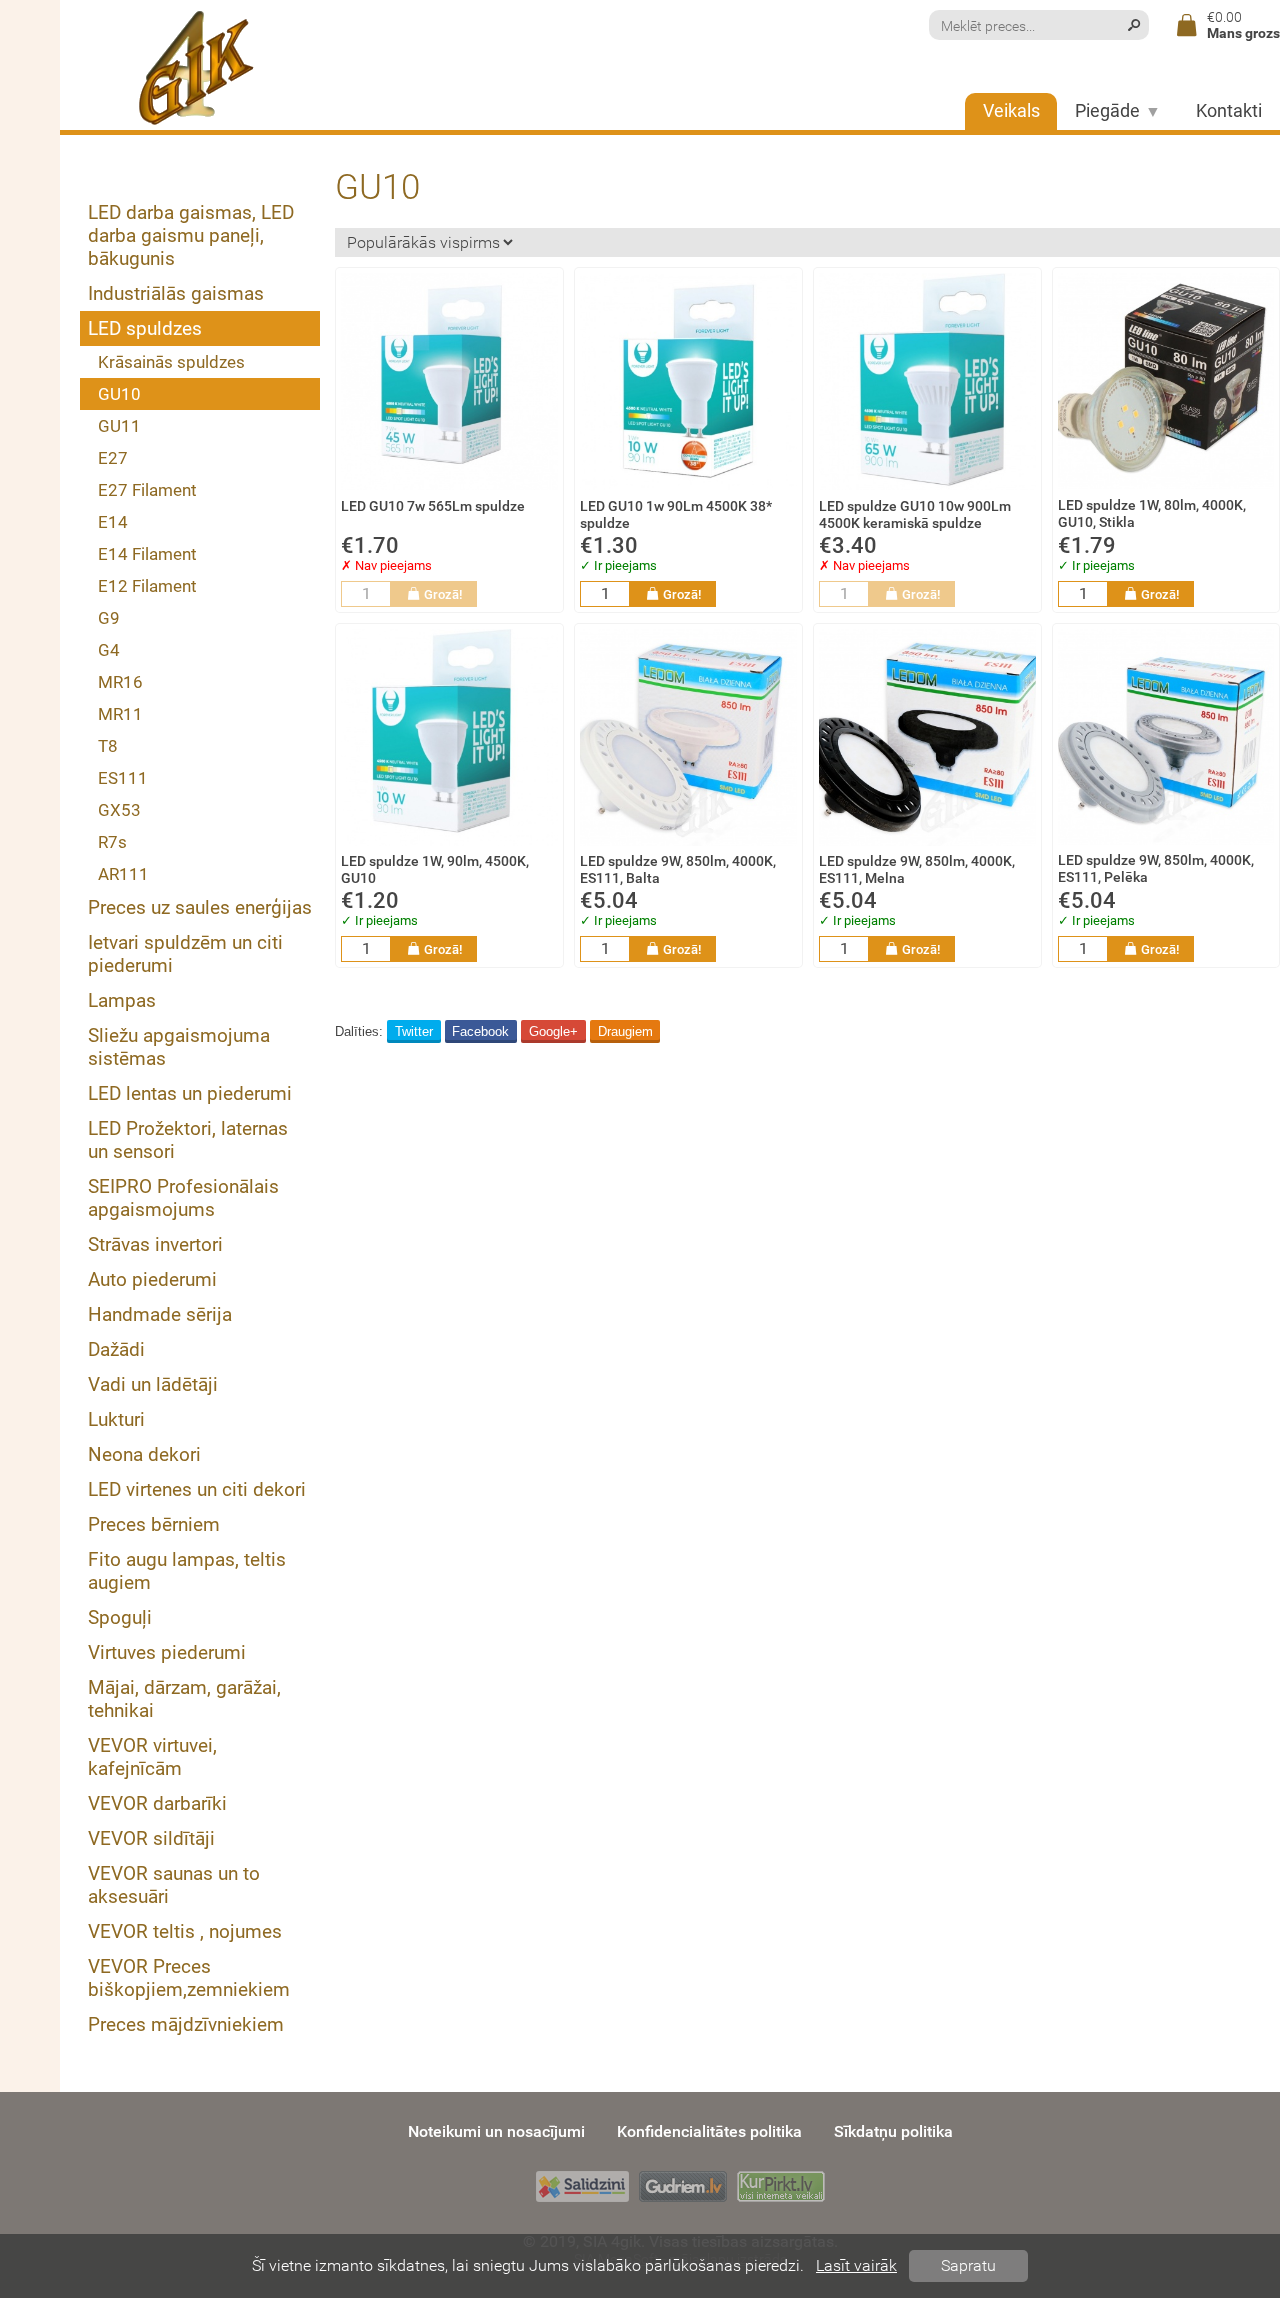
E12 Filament (147, 586)
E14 (113, 522)
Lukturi (116, 1419)
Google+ (553, 1031)
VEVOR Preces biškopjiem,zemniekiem (189, 1978)
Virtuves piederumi (167, 1652)
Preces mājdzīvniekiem (186, 2024)
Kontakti (1229, 111)
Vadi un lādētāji (153, 1384)
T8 (108, 746)
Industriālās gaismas (176, 293)
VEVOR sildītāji (151, 1838)
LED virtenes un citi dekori (197, 1489)
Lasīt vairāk (856, 2265)
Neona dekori (144, 1454)
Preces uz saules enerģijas (200, 907)
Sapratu (968, 2265)
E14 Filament (147, 554)
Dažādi (116, 1349)
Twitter (414, 1031)
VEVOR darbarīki (157, 1803)
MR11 (120, 714)
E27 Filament (147, 490)
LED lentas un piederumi (190, 1093)
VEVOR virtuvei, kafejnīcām (152, 1757)
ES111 (123, 778)
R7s (112, 842)
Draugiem (625, 1031)
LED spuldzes (145, 328)
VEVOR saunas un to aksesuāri (174, 1885)
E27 (113, 458)
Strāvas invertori (155, 1244)
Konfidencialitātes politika (709, 2131)
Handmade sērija (160, 1314)
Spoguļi (120, 1617)
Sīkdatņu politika (893, 2131)
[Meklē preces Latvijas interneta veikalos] (781, 2186)
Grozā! (443, 594)
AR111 (123, 874)
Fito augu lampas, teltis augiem (187, 1571)
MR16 (120, 682)
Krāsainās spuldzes (171, 362)
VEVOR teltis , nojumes (185, 1931)
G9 (109, 618)
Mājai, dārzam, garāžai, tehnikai (184, 1699)
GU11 (119, 426)
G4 (109, 650)
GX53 (119, 810)
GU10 (119, 394)
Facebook (480, 1031)
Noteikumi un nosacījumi (496, 2131)
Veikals (1011, 111)
